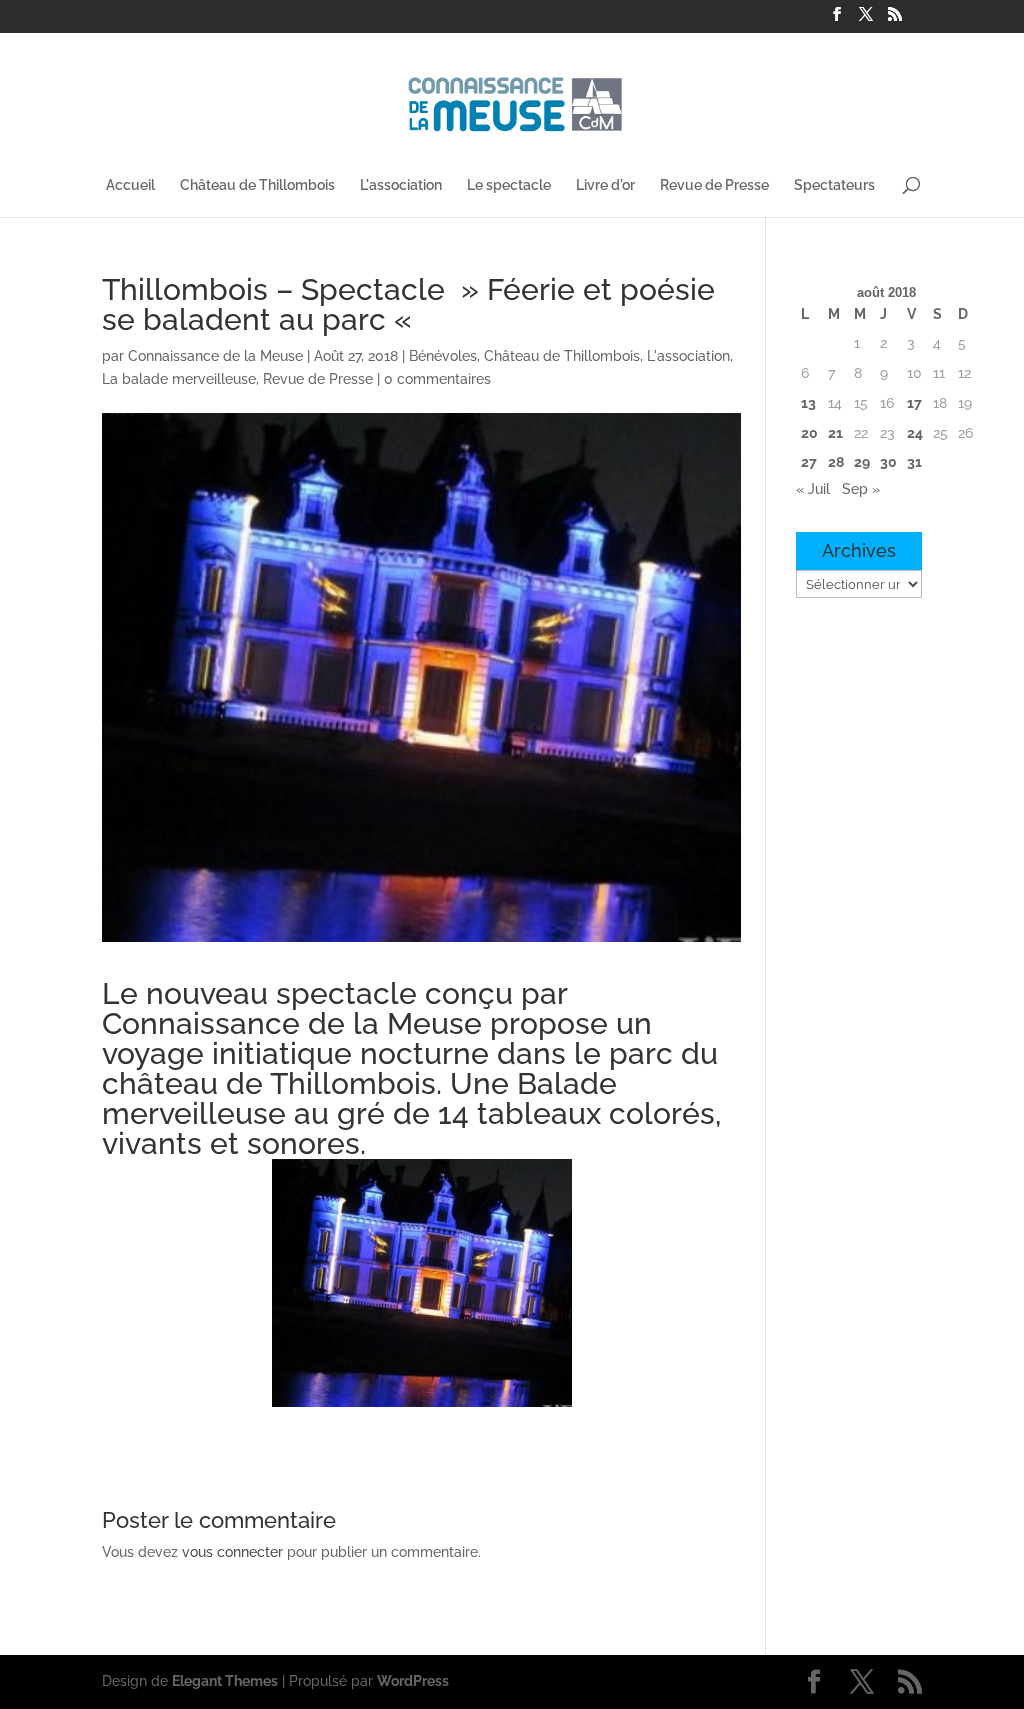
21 (835, 433)
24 (915, 433)
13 (808, 403)
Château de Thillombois (257, 185)
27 (809, 462)
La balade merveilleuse (179, 379)
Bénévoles (443, 356)
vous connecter (232, 1552)
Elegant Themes (225, 1681)
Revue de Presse (714, 185)
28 (836, 462)
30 (888, 462)
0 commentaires (437, 379)
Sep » (861, 489)
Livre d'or (605, 185)
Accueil (130, 185)
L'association (401, 185)
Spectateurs (834, 185)
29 (862, 462)
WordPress (413, 1681)
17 (914, 403)
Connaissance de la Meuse (215, 356)
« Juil (813, 489)
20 (809, 433)
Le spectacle (509, 185)
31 (914, 462)
